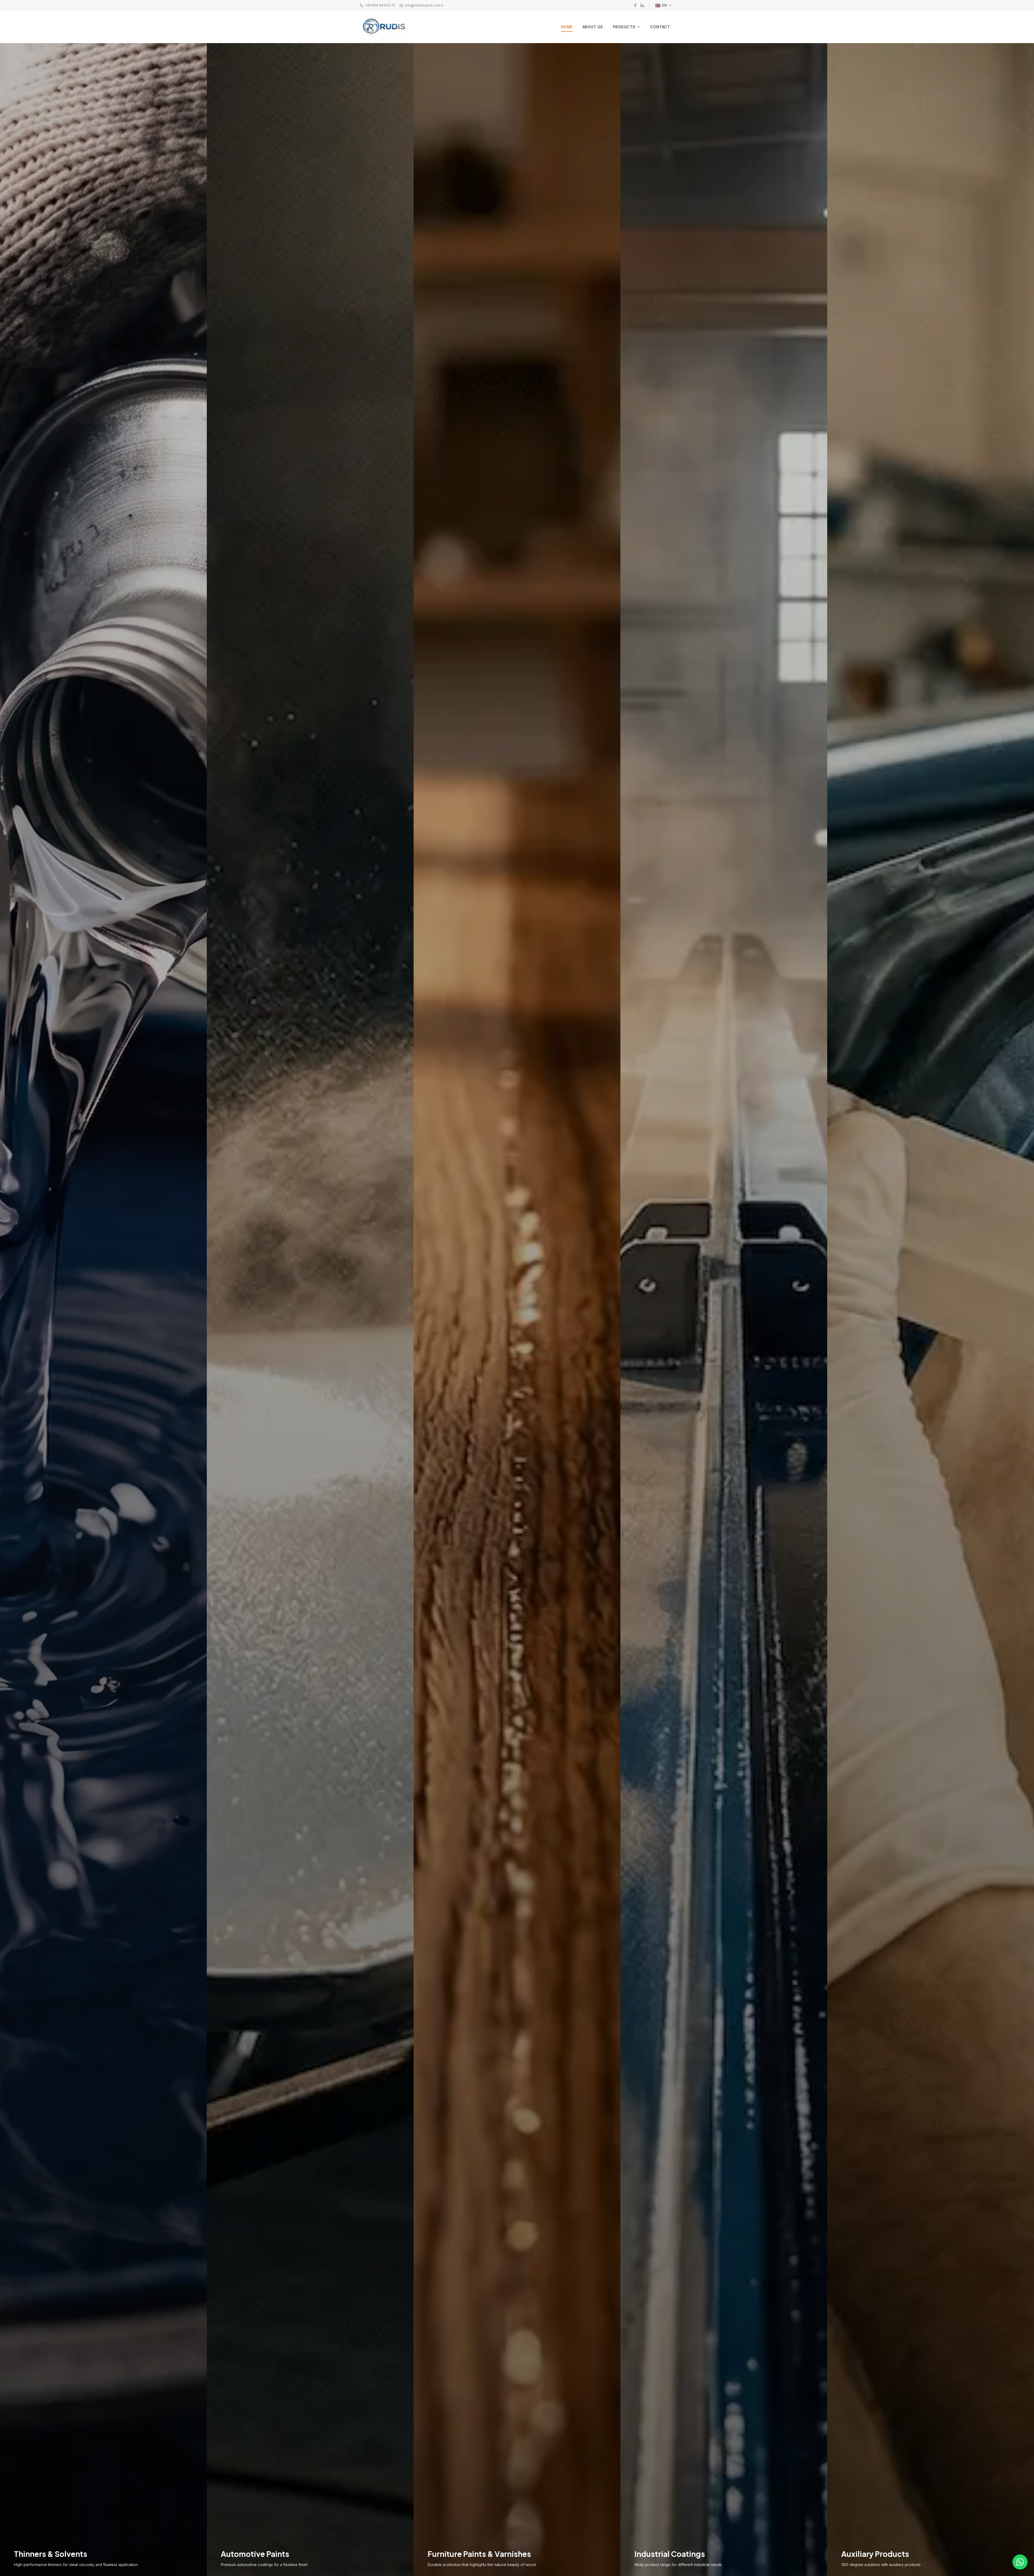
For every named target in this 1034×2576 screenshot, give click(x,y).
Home (567, 27)
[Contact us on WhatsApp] (1020, 2562)
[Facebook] (635, 5)
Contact (660, 27)
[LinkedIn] (642, 5)
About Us (593, 27)
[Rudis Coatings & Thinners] (384, 27)
